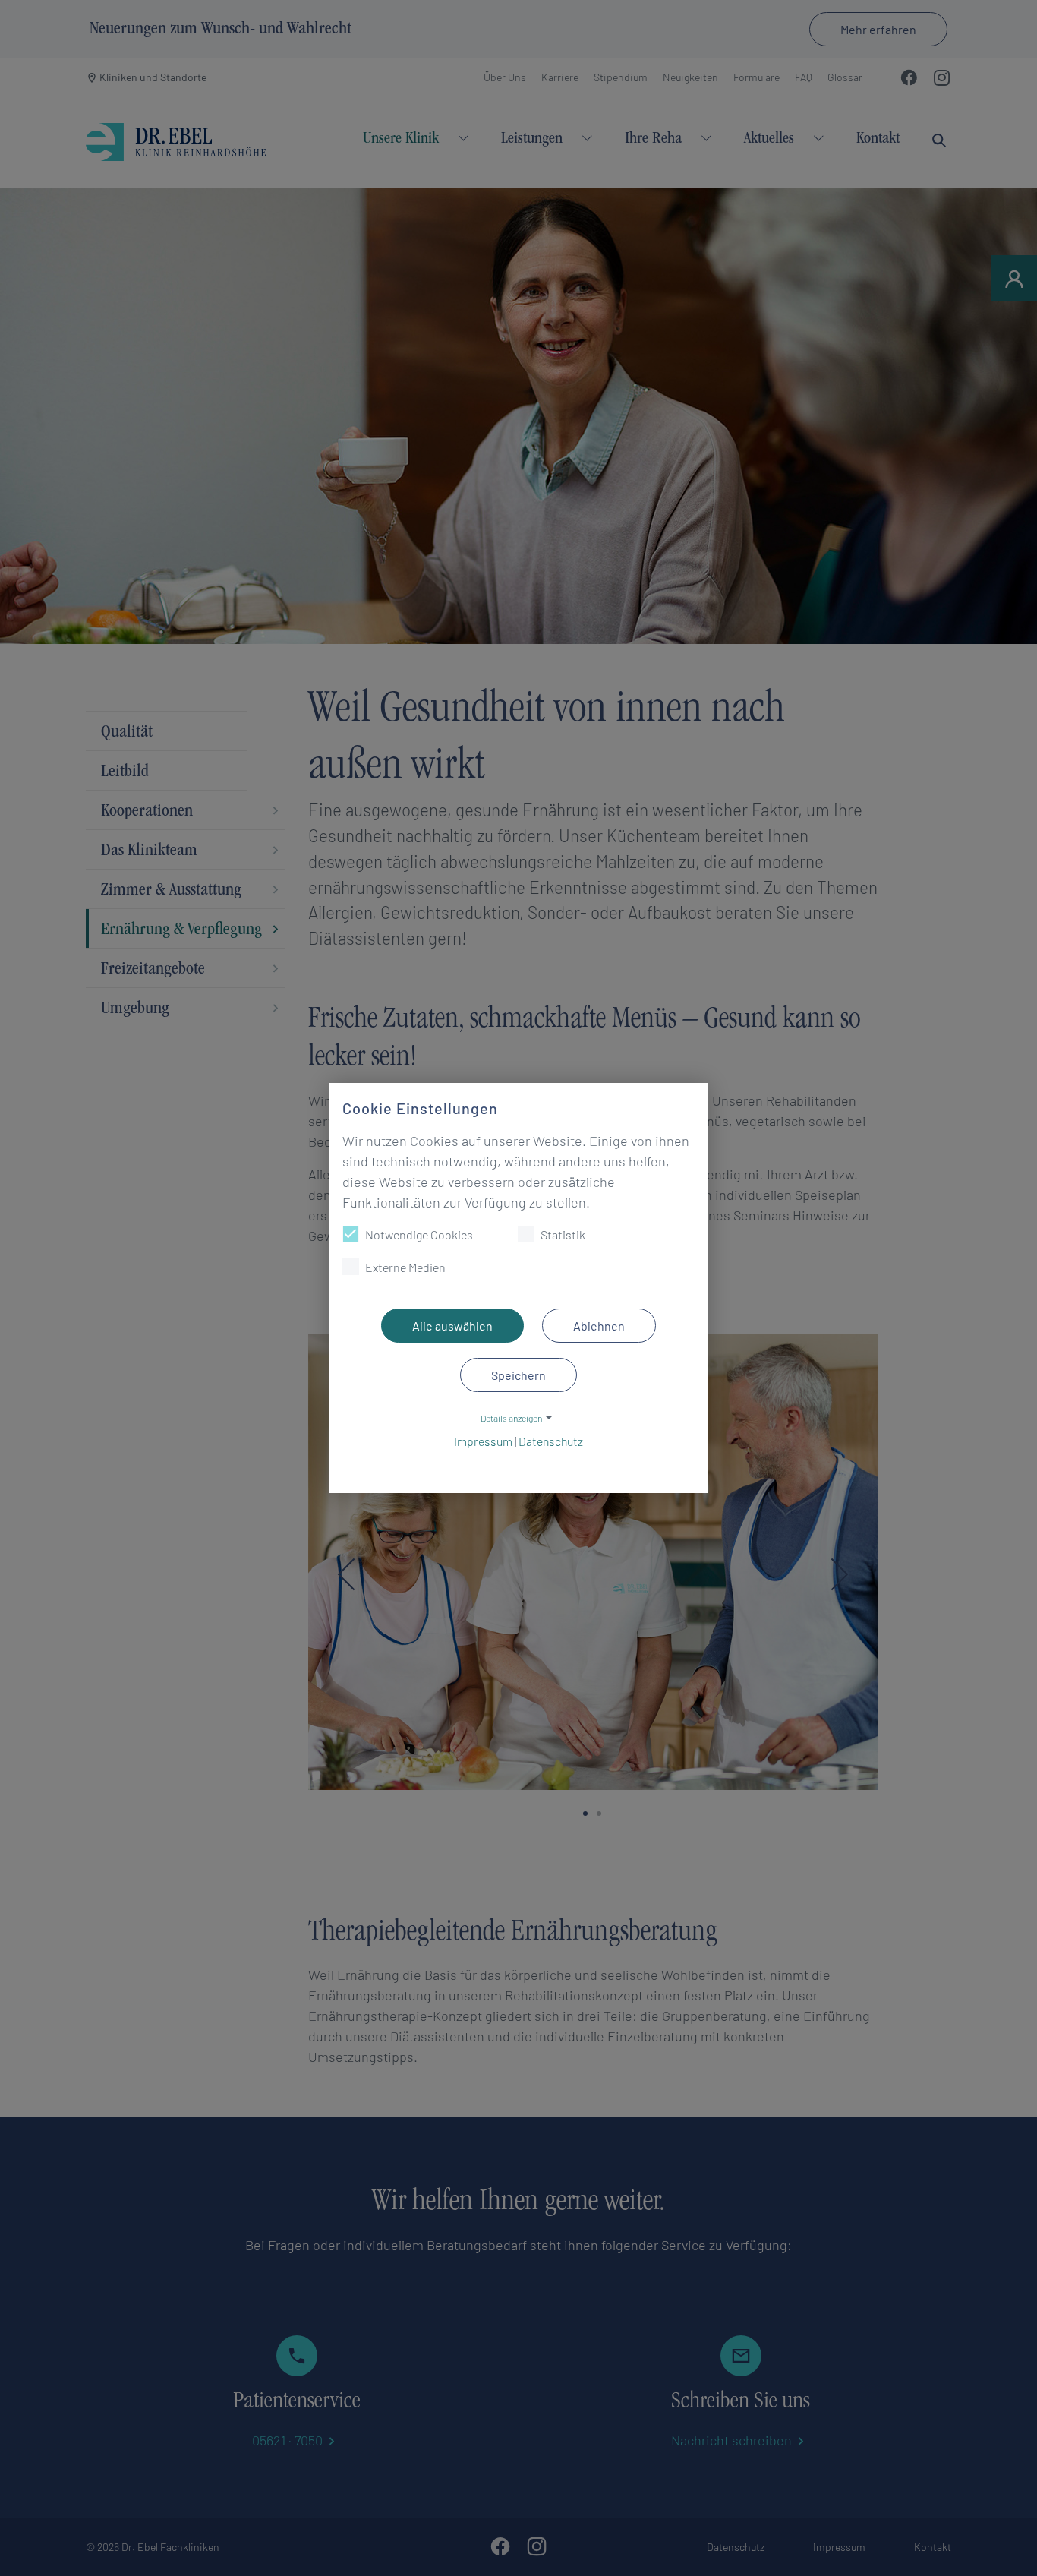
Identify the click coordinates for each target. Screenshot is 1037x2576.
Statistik (563, 1234)
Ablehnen (599, 1326)
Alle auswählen (452, 1326)
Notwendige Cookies (419, 1234)
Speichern (518, 1375)
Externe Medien (405, 1267)
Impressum (483, 1441)
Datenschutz (551, 1441)
